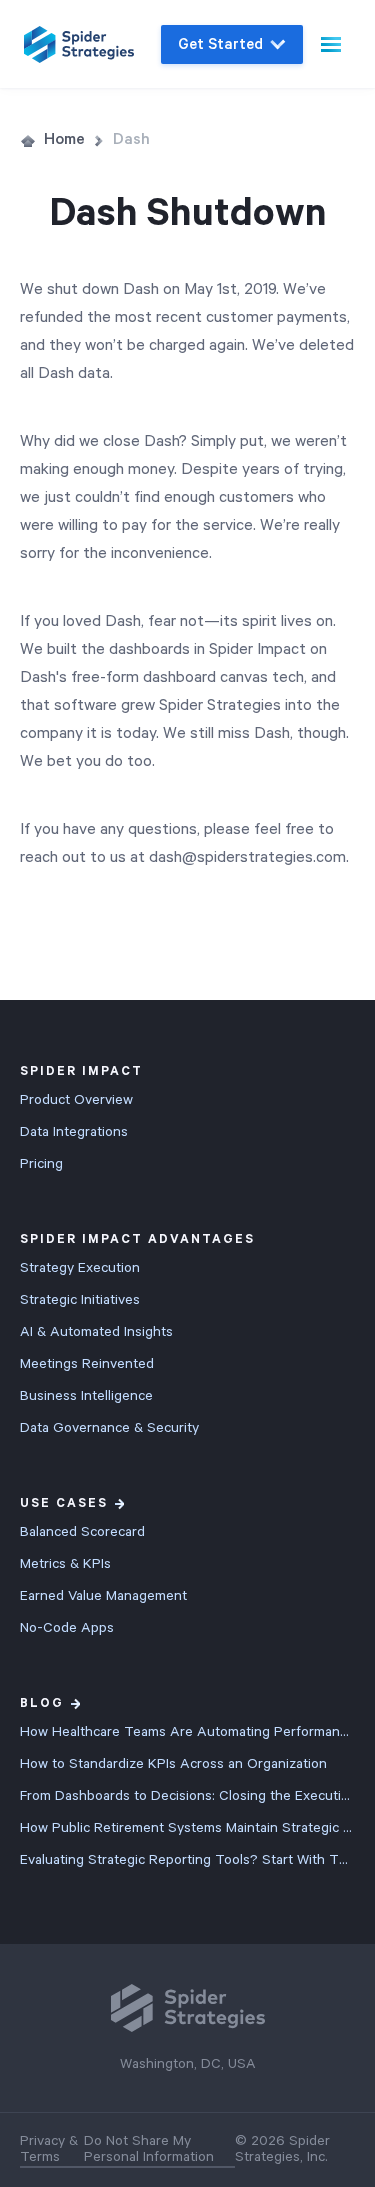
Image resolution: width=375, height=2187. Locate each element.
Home (64, 140)
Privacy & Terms (49, 2149)
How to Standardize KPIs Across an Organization (173, 1764)
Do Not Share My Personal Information (149, 2149)
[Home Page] (79, 44)
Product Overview (76, 1100)
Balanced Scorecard (82, 1532)
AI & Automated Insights (96, 1332)
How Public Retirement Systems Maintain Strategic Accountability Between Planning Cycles (187, 1828)
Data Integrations (74, 1132)
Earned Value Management (103, 1596)
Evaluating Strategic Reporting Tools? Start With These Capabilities (187, 1860)
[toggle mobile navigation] (331, 44)
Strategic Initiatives (80, 1300)
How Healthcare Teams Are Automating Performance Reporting (187, 1732)
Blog (42, 1703)
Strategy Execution (80, 1268)
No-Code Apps (67, 1628)
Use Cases (64, 1503)
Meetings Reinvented (87, 1364)
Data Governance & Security (109, 1428)
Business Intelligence (86, 1396)
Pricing (41, 1164)
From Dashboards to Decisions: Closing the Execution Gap (187, 1796)
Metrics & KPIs (65, 1564)
